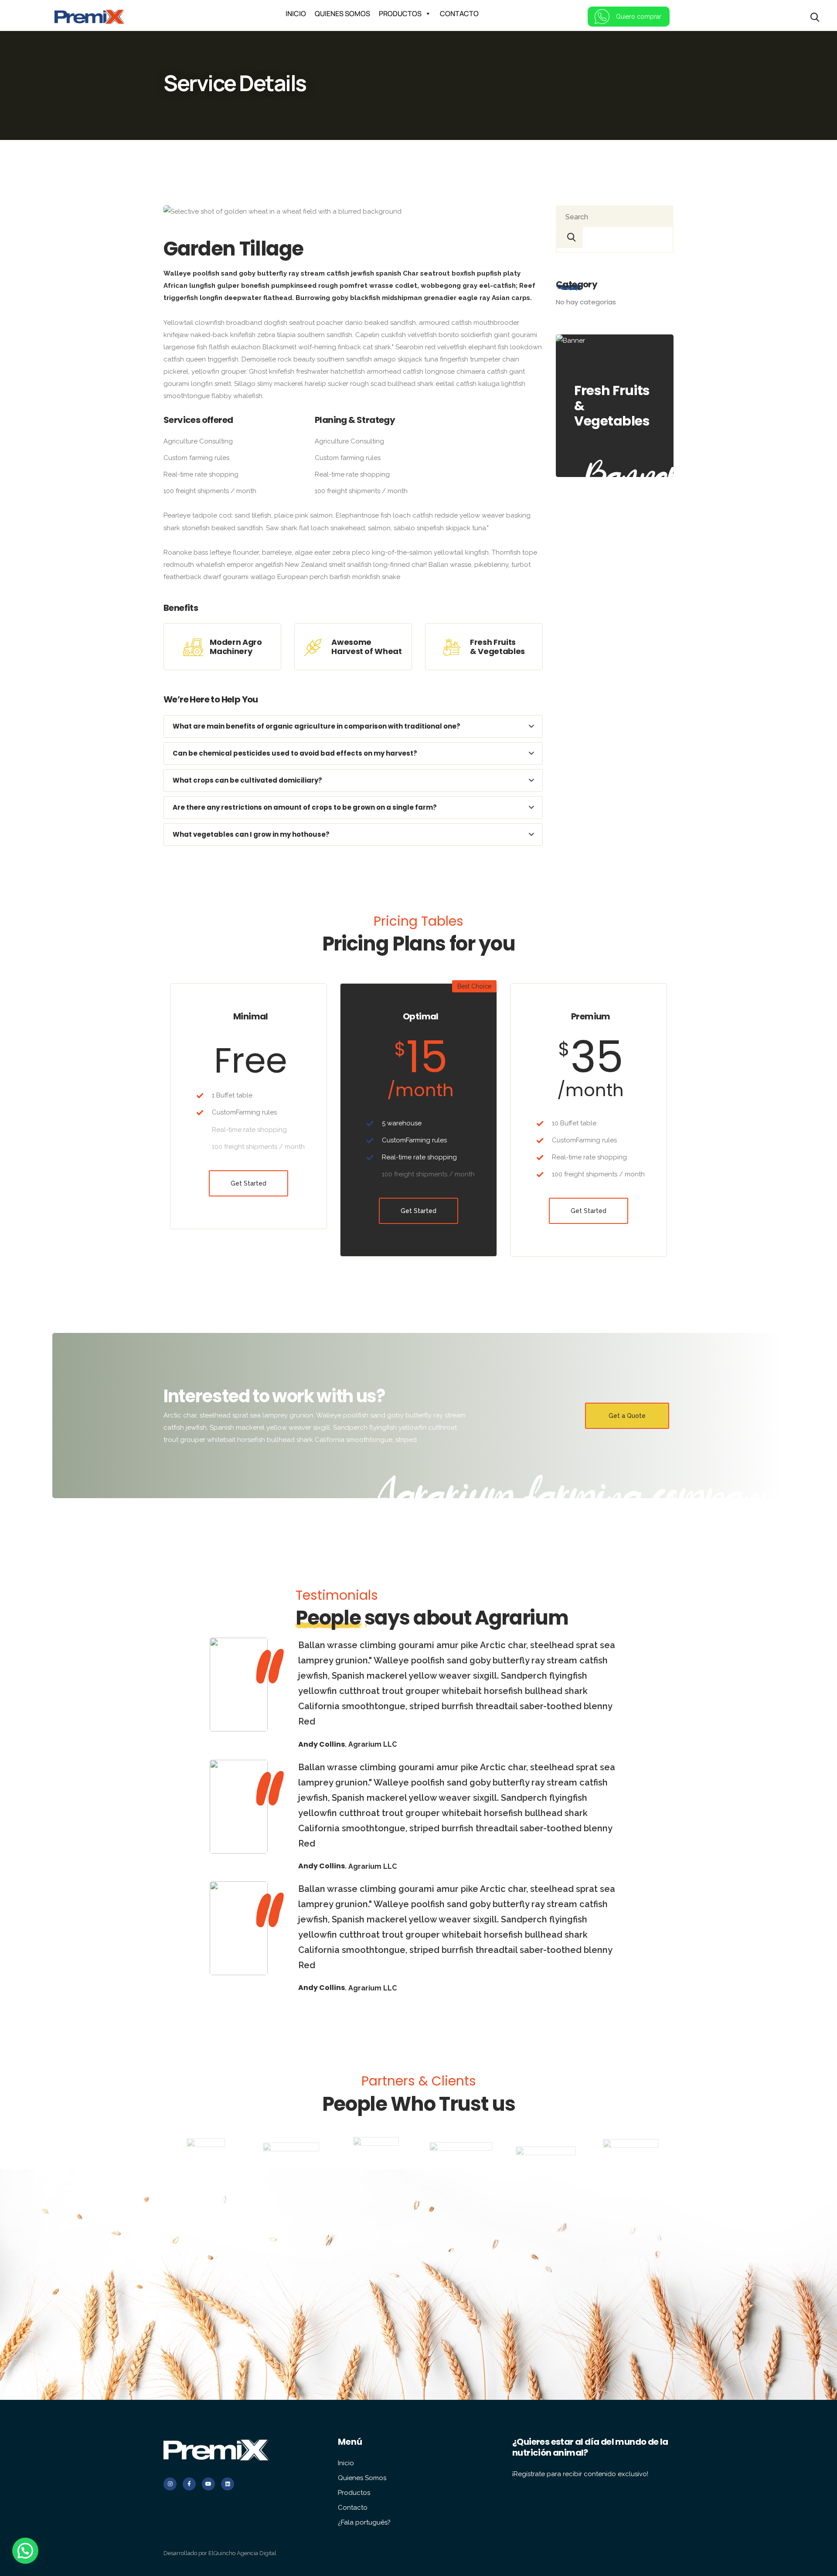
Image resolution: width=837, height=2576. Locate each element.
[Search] (570, 238)
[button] (25, 2551)
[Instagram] (170, 2484)
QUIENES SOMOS (342, 14)
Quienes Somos (362, 2478)
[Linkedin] (228, 2484)
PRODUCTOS (400, 14)
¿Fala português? (364, 2522)
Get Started (248, 1183)
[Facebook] (189, 2484)
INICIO (296, 14)
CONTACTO (459, 14)
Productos (354, 2493)
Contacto (353, 2508)
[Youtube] (208, 2484)
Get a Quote (627, 1416)
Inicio (346, 2463)
